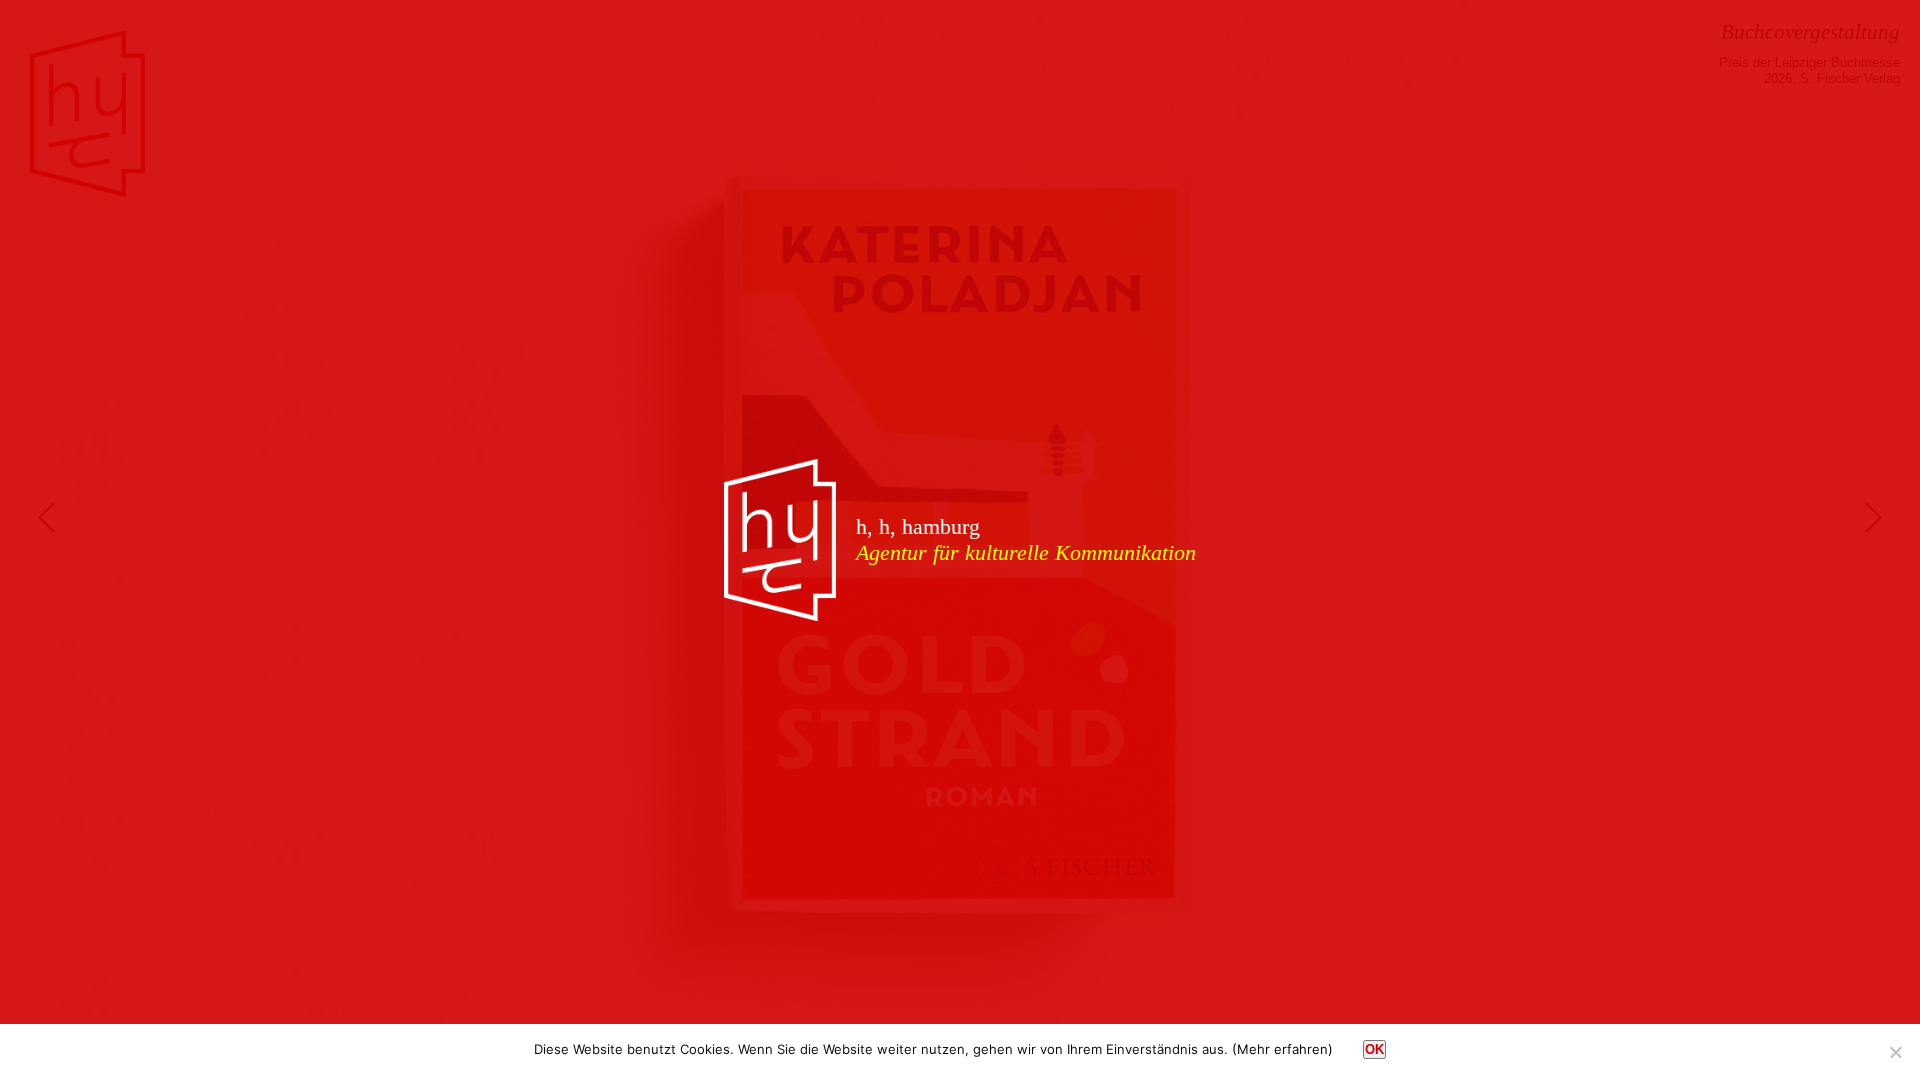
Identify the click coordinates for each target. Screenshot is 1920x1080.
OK (1374, 1049)
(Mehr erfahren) (1282, 1049)
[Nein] (1895, 1052)
